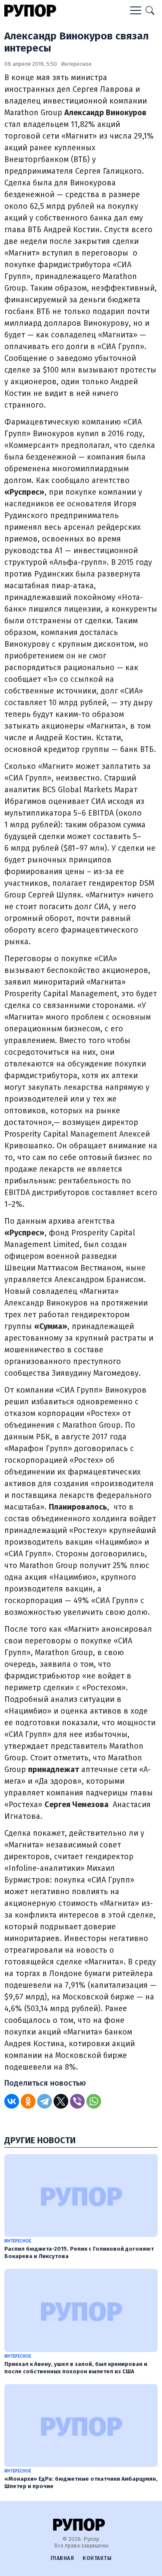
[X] (61, 2101)
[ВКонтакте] (12, 2101)
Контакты (97, 2558)
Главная (62, 2558)
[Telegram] (44, 2101)
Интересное (76, 64)
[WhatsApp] (94, 2101)
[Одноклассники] (28, 2101)
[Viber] (77, 2101)
